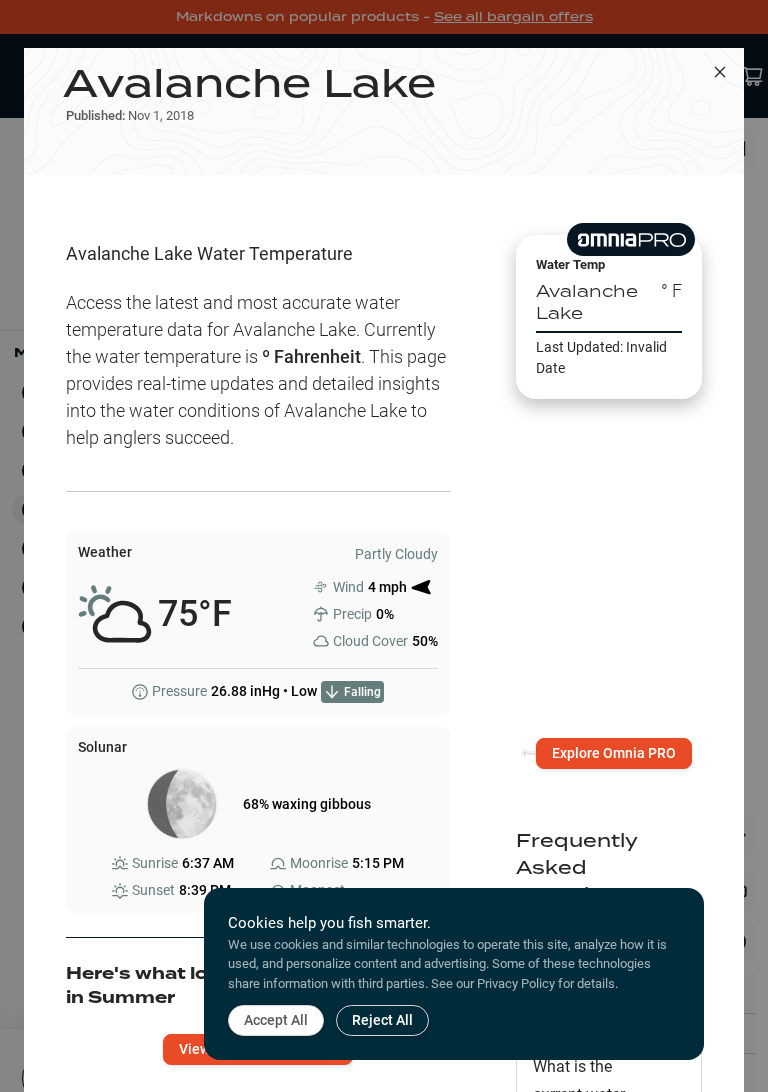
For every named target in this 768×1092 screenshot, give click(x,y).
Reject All (382, 1020)
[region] (609, 561)
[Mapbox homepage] (533, 761)
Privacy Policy (516, 983)
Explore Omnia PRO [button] (614, 753)
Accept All (276, 1020)
